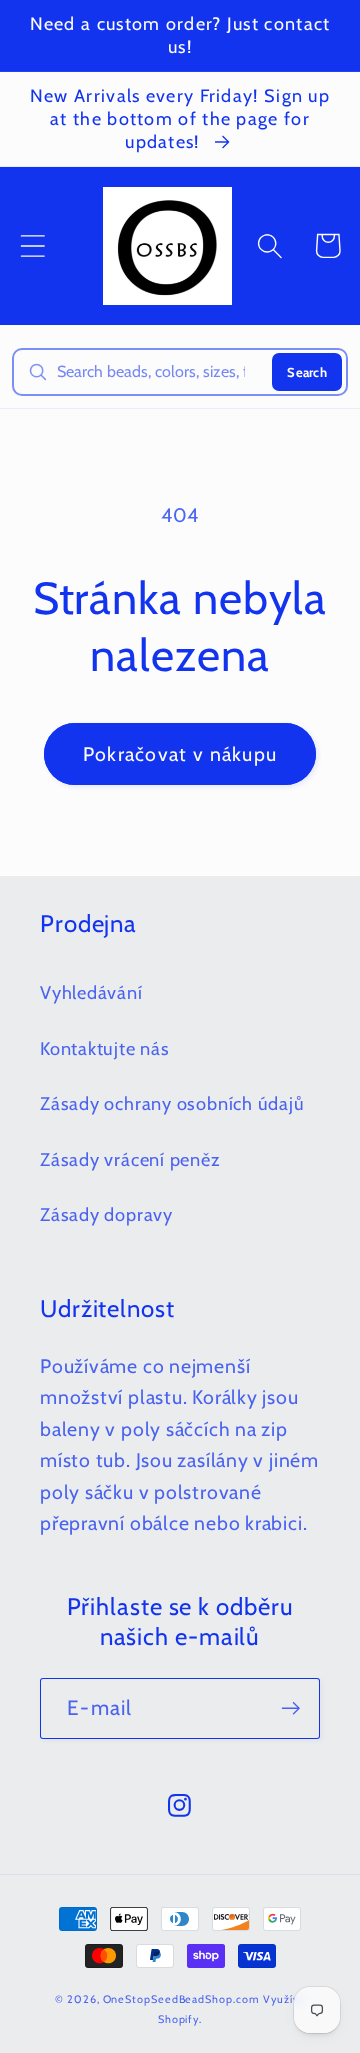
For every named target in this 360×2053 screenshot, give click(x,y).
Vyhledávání (91, 992)
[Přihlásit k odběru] (290, 1708)
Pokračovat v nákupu (180, 754)
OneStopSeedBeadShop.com (181, 1999)
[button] (32, 245)
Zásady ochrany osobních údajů (172, 1103)
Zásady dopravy (106, 1214)
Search (307, 372)
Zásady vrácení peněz (130, 1159)
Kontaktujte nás (105, 1048)
